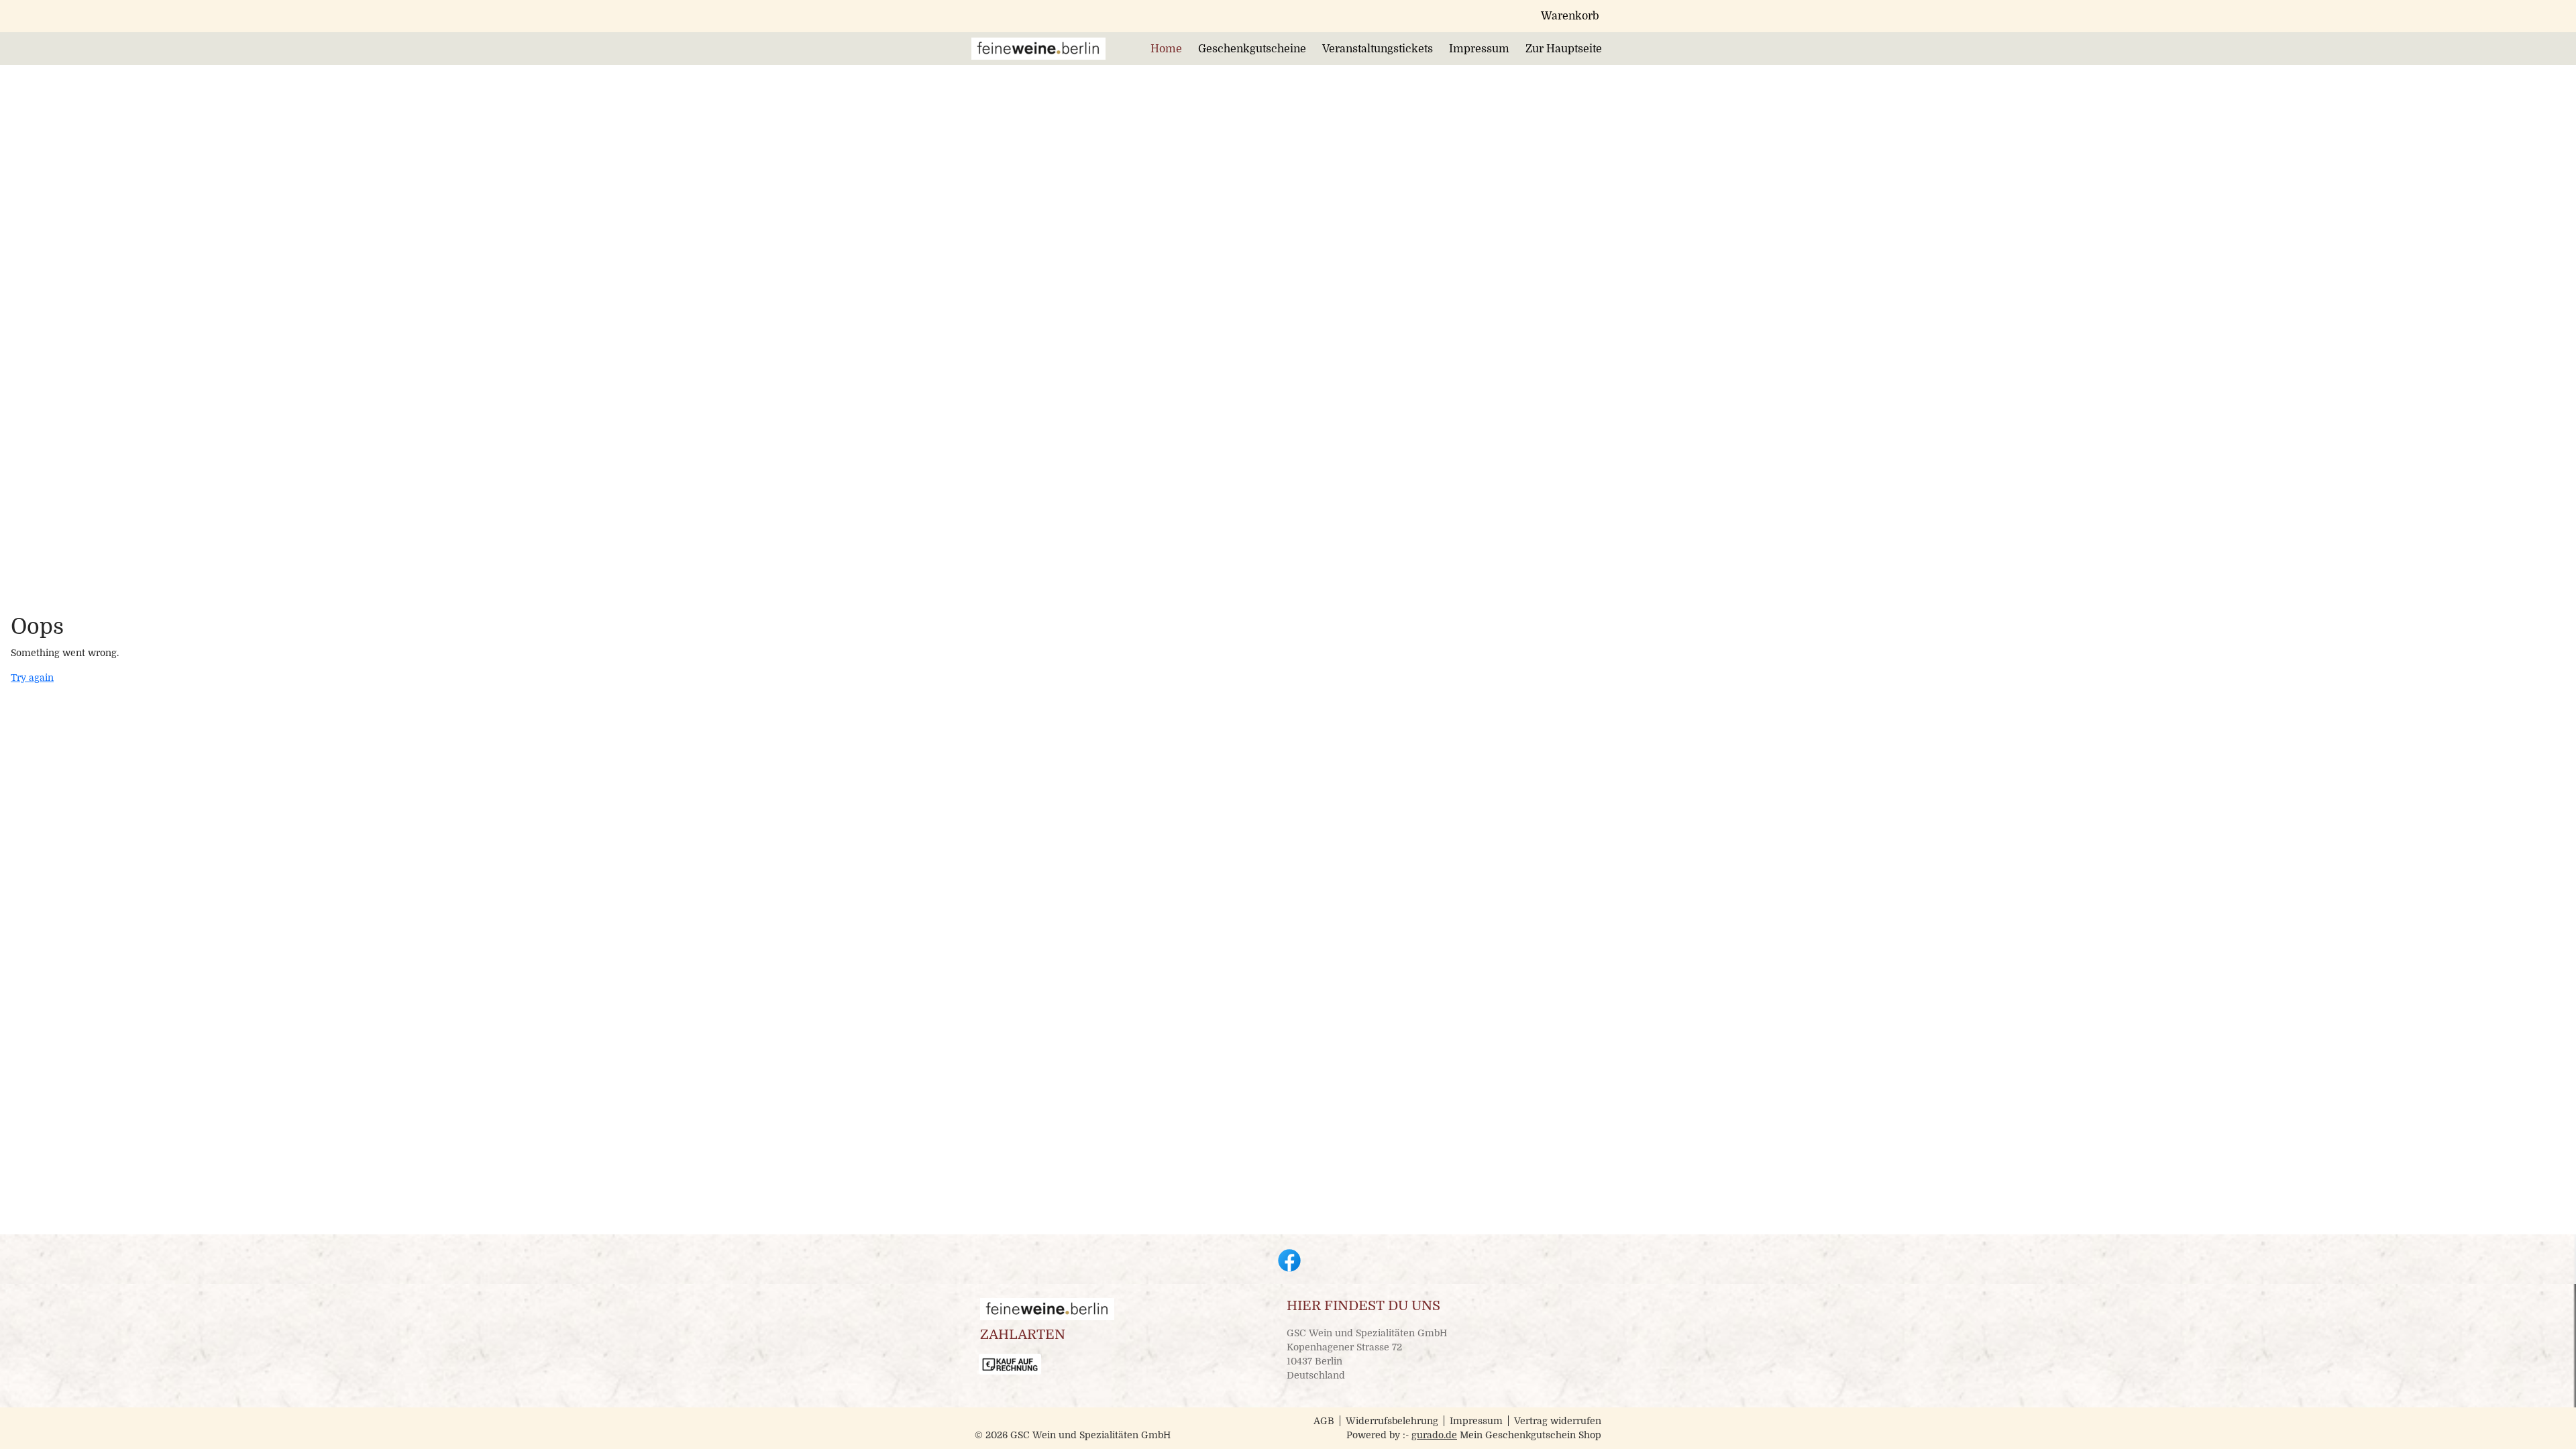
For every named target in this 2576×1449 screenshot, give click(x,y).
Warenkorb (1570, 16)
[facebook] (1288, 1259)
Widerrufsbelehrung (1392, 1421)
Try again (32, 678)
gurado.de (1434, 1435)
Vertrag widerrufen (1558, 1421)
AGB (1324, 1421)
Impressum (1476, 1421)
